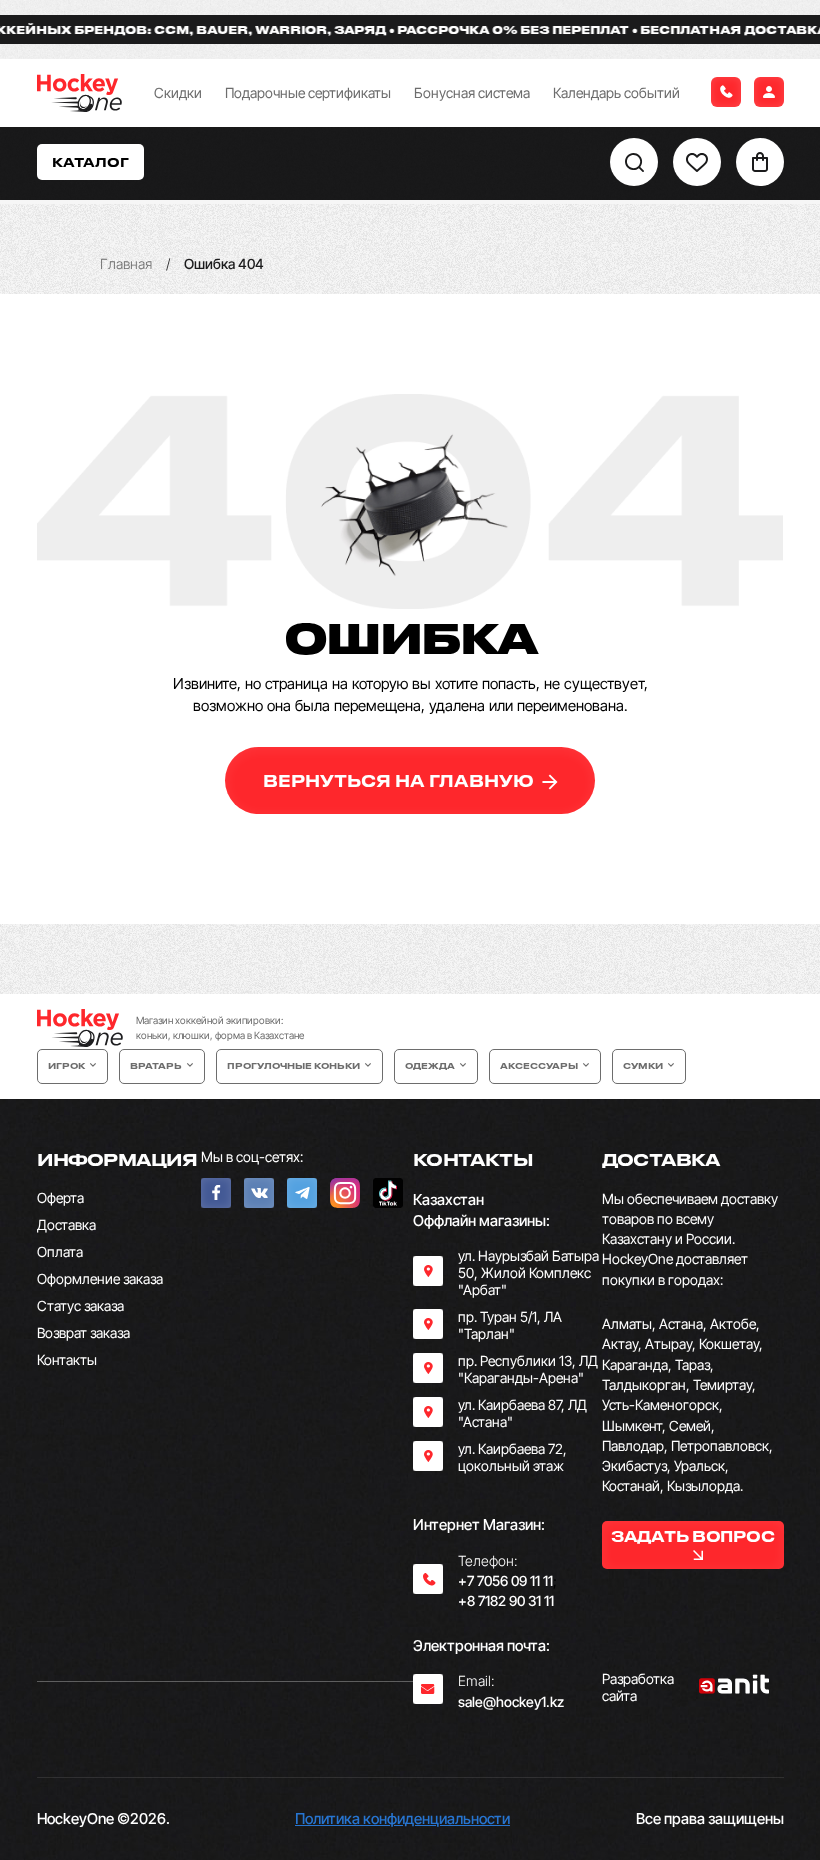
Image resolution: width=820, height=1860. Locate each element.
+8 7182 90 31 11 (506, 1600)
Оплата (60, 1251)
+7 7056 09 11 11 (505, 1580)
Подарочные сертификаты (308, 92)
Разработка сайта (638, 1687)
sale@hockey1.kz (511, 1701)
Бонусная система (472, 92)
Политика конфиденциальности (402, 1818)
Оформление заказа (100, 1278)
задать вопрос (692, 1536)
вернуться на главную (400, 780)
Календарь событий (616, 92)
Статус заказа (80, 1305)
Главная (126, 263)
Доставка (66, 1224)
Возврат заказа (83, 1332)
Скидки (178, 92)
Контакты (67, 1359)
